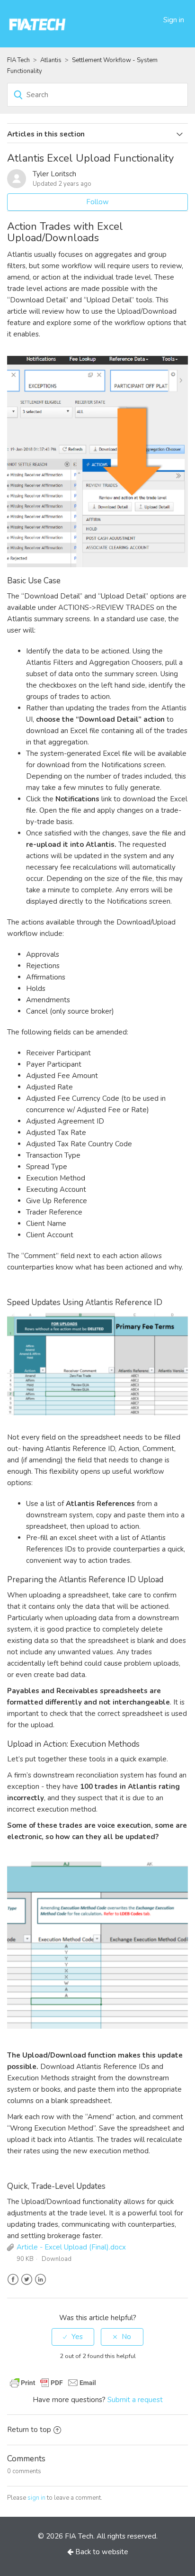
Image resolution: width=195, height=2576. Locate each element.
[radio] (73, 2337)
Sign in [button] (174, 20)
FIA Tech (18, 60)
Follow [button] (97, 202)
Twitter (27, 2280)
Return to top (29, 2430)
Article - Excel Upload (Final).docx (71, 2247)
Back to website (101, 2552)
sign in (36, 2498)
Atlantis (51, 60)
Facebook (13, 2280)
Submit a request (135, 2400)
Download (57, 2259)
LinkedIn (40, 2280)
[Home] (38, 23)
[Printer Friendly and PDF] (53, 2382)
